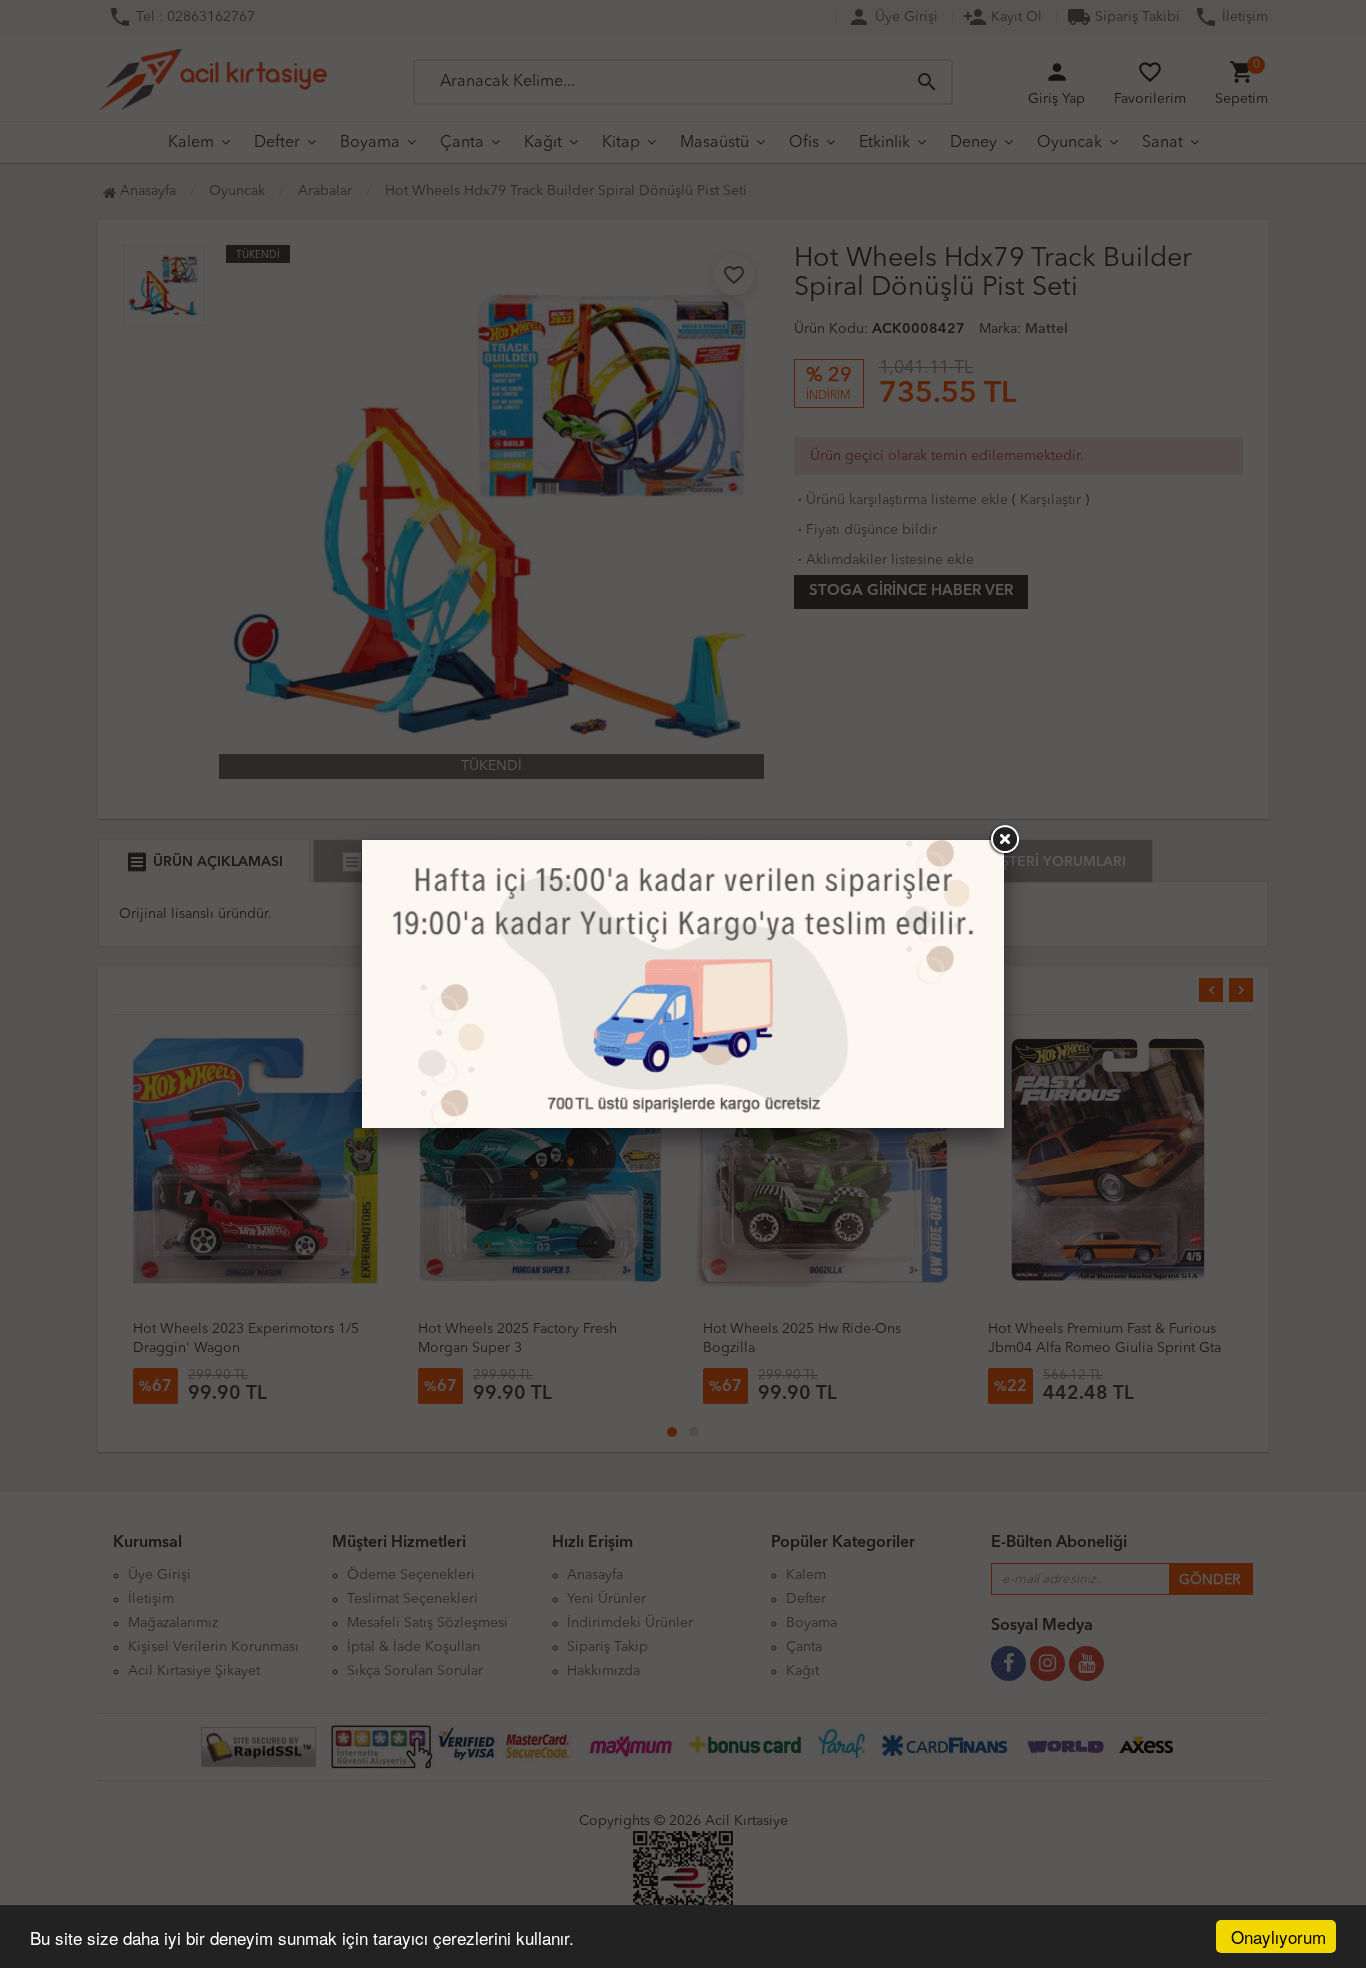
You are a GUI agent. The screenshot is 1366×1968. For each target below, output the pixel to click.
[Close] (1004, 840)
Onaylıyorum (1278, 1936)
